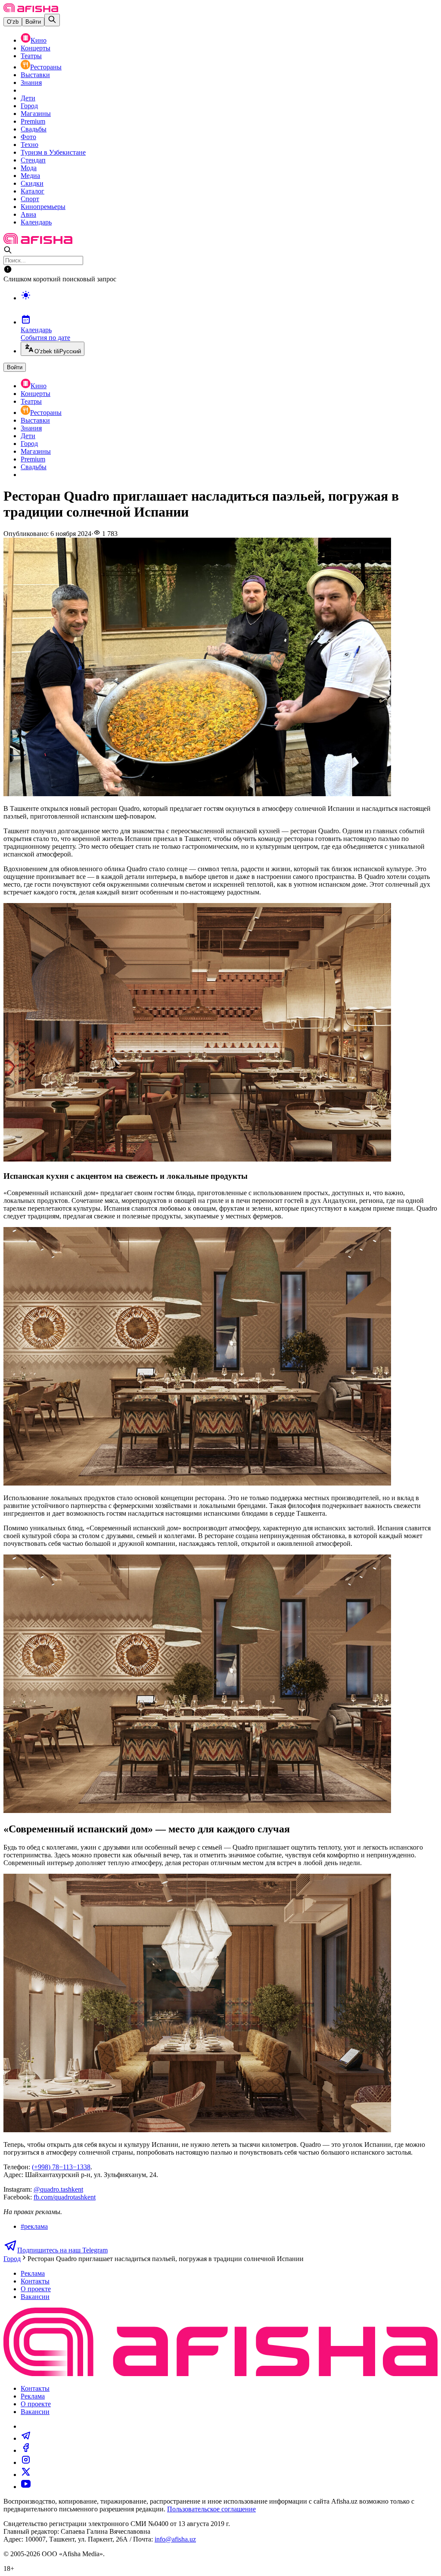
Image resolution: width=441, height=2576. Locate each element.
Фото (28, 137)
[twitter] (26, 2475)
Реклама (33, 2273)
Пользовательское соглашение (211, 2509)
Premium (33, 121)
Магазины (36, 114)
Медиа (30, 176)
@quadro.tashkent (58, 2189)
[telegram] (26, 2438)
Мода (29, 168)
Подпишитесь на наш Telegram (62, 2250)
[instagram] (26, 2462)
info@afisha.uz (175, 2539)
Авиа (28, 214)
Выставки (35, 75)
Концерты (36, 48)
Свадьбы (34, 129)
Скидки (32, 183)
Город (29, 106)
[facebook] (26, 2450)
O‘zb (13, 22)
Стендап (33, 160)
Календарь (36, 222)
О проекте (36, 2289)
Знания (31, 83)
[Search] (52, 20)
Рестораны (46, 67)
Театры (31, 56)
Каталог (33, 191)
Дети (28, 98)
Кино (39, 40)
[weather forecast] (229, 304)
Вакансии (35, 2297)
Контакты (35, 2281)
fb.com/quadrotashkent (65, 2197)
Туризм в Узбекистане (53, 152)
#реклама (34, 2226)
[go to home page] (31, 10)
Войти (33, 22)
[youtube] (26, 2487)
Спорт (30, 199)
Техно (30, 145)
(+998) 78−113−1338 (61, 2167)
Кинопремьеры (43, 207)
